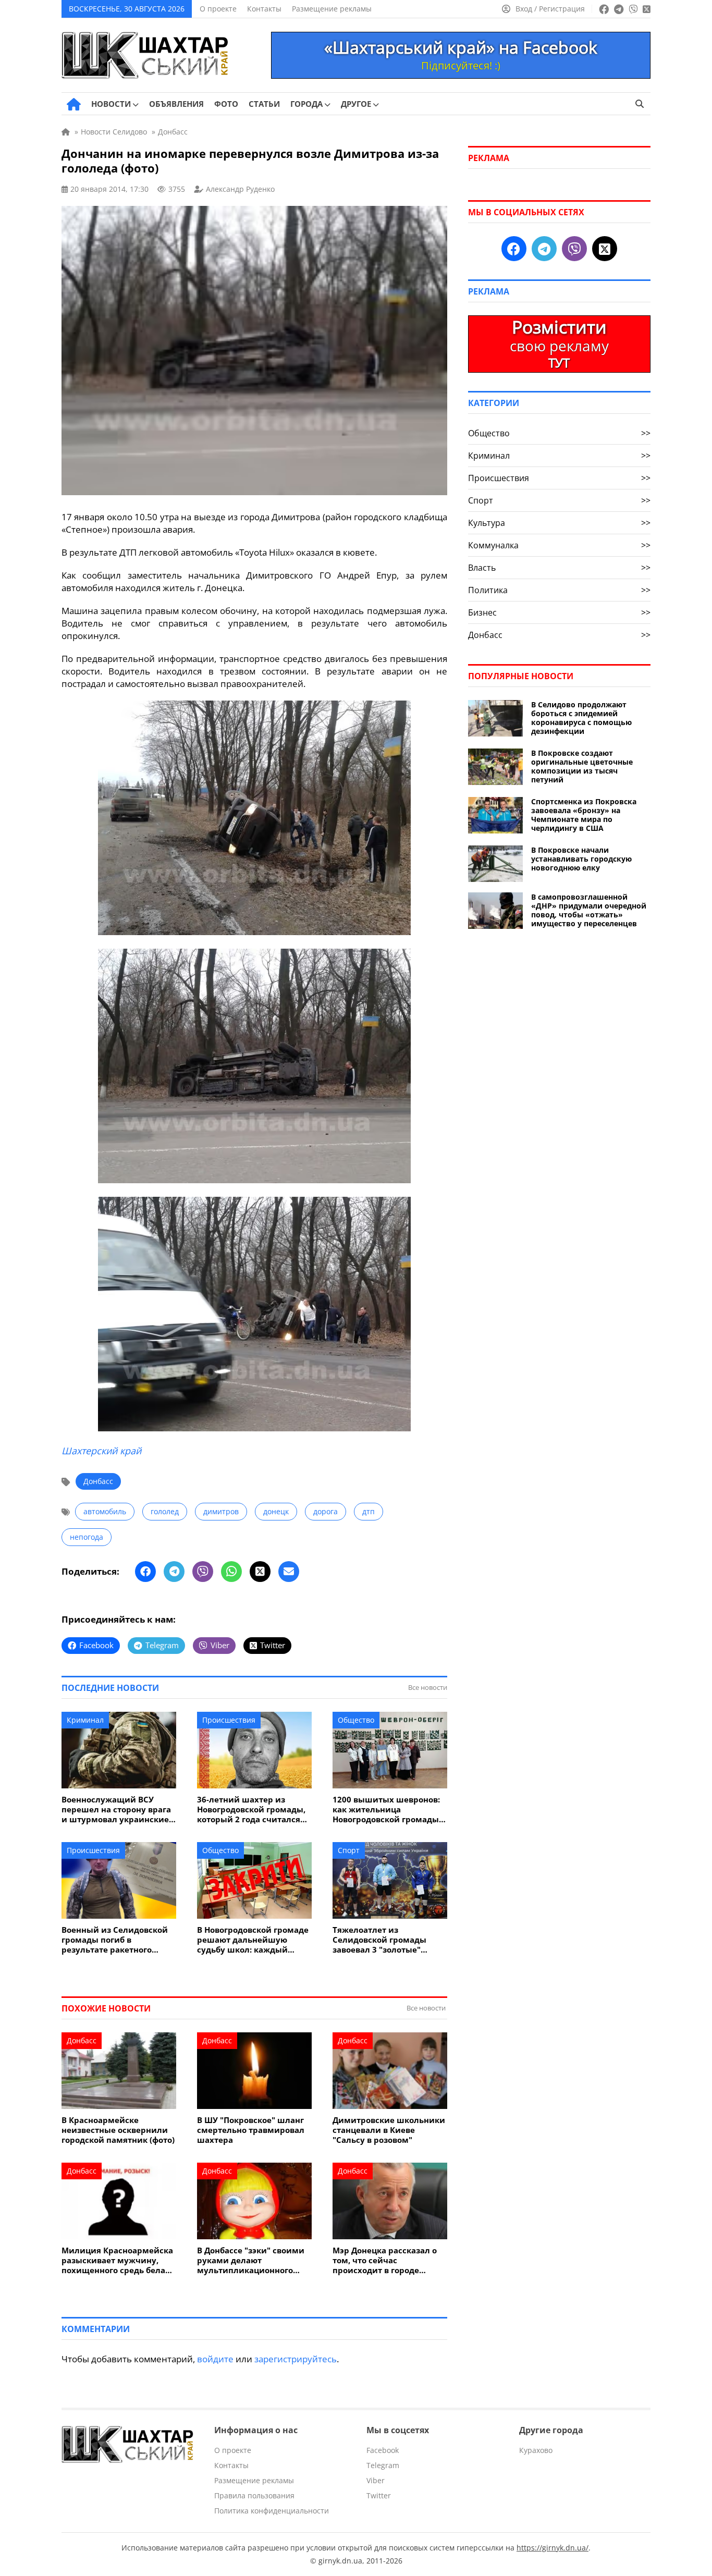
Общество (356, 1720)
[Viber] (203, 1572)
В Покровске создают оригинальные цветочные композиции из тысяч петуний (582, 766)
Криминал (85, 1720)
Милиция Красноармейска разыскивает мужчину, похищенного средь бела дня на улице (117, 2260)
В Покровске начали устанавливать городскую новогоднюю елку (581, 859)
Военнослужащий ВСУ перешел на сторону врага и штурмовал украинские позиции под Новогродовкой (116, 1810)
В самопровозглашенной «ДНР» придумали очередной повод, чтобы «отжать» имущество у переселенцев (589, 910)
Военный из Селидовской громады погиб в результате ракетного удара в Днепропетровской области (118, 1940)
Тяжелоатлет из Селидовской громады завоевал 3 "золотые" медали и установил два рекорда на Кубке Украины (389, 1940)
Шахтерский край (101, 1451)
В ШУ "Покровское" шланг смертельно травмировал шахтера (251, 2130)
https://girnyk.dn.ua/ (553, 2548)
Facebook (383, 2450)
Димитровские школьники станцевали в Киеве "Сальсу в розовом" (389, 2130)
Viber (376, 2480)
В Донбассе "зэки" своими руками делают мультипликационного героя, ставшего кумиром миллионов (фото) (251, 2260)
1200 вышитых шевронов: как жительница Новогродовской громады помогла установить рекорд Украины (386, 1810)
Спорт (349, 1850)
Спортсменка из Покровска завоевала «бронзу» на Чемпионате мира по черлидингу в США (584, 815)
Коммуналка (559, 545)
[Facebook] (145, 1572)
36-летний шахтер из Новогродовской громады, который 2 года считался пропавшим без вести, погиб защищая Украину (251, 1810)
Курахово (536, 2450)
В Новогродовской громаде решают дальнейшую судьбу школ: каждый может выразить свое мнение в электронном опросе (253, 1940)
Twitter (379, 2495)
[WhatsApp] (231, 1572)
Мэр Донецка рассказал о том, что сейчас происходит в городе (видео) (385, 2260)
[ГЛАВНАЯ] (74, 104)
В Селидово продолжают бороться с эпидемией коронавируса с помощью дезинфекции (581, 718)
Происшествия (229, 1720)
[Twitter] (260, 1572)
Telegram (383, 2465)
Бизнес (559, 612)
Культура (559, 523)
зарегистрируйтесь (296, 2359)
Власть (559, 568)
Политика (559, 590)
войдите (215, 2359)
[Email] (289, 1572)
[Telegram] (174, 1572)
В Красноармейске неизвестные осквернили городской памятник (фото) (118, 2130)
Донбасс (98, 1481)
